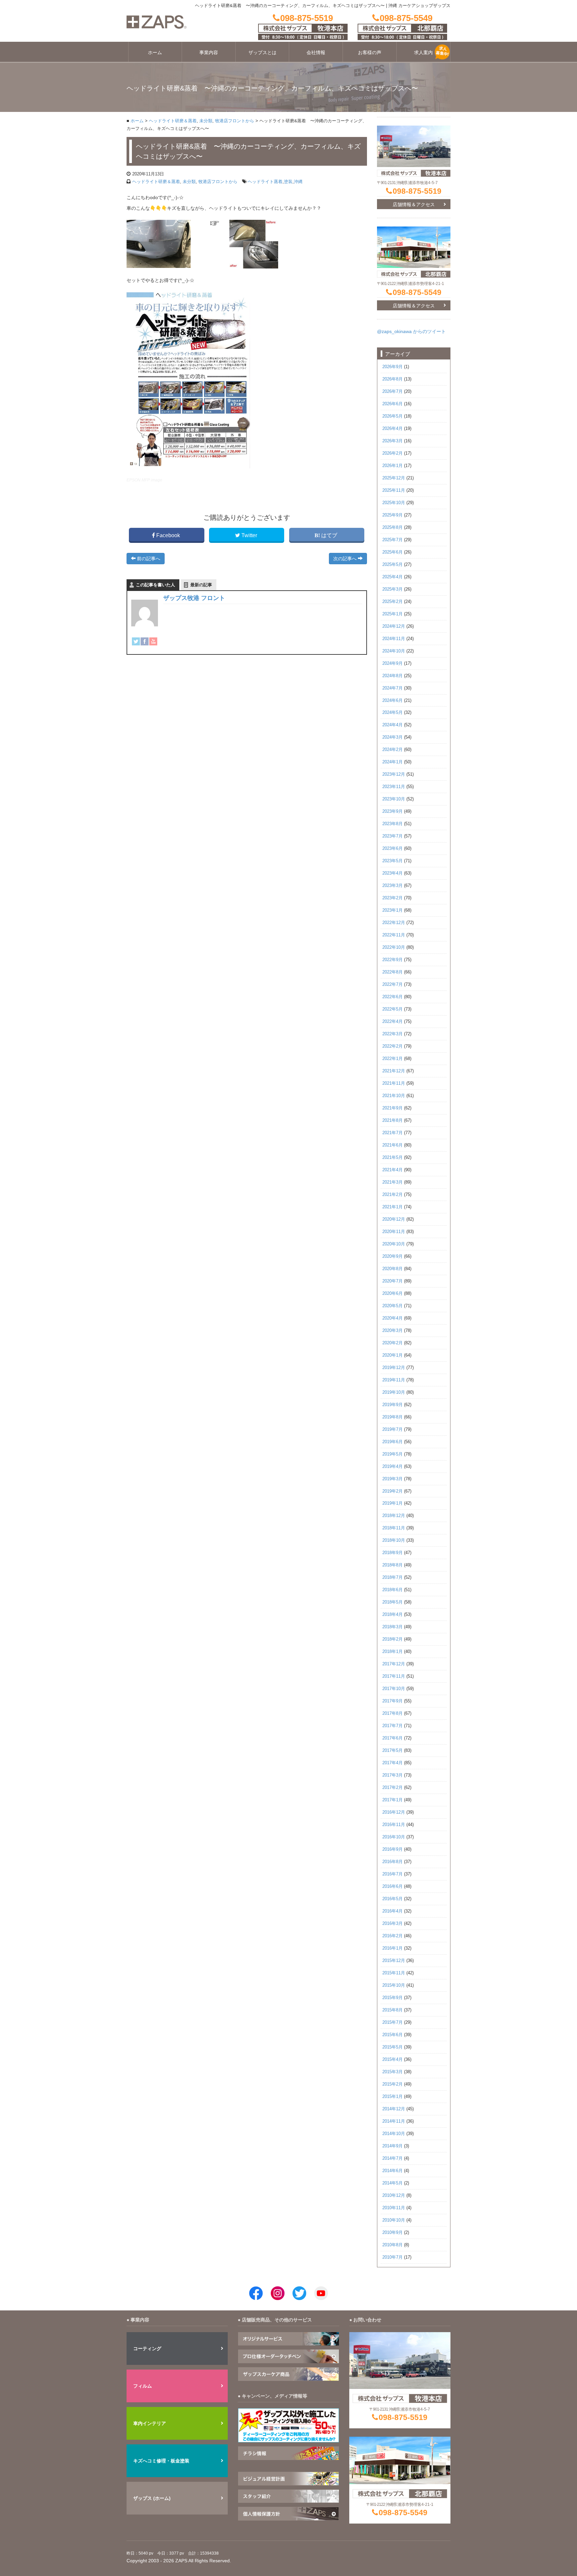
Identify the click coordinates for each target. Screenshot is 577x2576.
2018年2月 (393, 1639)
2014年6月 (393, 2171)
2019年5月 (393, 1454)
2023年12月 (394, 774)
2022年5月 (393, 1009)
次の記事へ (346, 559)
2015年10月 (394, 1985)
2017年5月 (393, 1751)
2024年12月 (394, 626)
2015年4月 (393, 2060)
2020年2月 (393, 1343)
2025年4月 (393, 577)
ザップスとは (262, 52)
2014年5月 (393, 2183)
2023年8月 (393, 824)
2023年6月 (393, 849)
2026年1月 (393, 466)
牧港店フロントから (235, 121)
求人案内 (423, 52)
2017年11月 (394, 1676)
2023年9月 (393, 811)
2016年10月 (394, 1837)
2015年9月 (393, 1998)
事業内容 (209, 52)
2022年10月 (394, 947)
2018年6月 (393, 1590)
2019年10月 (394, 1392)
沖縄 (298, 182)
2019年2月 (393, 1491)
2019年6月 (393, 1442)
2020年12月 (394, 1219)
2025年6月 (393, 552)
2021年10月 (394, 1096)
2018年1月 (393, 1652)
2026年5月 (393, 416)
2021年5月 (393, 1158)
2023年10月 (394, 799)
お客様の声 (370, 52)
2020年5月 (393, 1306)
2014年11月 (394, 2121)
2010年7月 (393, 2257)
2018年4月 (393, 1615)
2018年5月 (393, 1602)
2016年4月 (393, 1911)
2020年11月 (394, 1232)
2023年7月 (393, 836)
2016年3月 (393, 1924)
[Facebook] (145, 641)
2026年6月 (393, 404)
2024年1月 (393, 762)
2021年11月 (394, 1083)
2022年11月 (394, 935)
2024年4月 (393, 725)
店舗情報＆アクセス (414, 204)
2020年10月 (394, 1244)
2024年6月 (393, 701)
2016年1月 (393, 1948)
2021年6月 (393, 1145)
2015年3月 (393, 2072)
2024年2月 (393, 750)
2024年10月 (394, 651)
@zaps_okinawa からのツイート (411, 331)
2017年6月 (393, 1738)
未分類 (206, 121)
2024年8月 (393, 676)
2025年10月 (394, 503)
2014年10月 (394, 2134)
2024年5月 (393, 713)
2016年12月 (394, 1812)
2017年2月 (393, 1788)
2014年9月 (393, 2146)
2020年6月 (393, 1294)
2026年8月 (393, 379)
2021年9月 (393, 1108)
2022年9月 (393, 960)
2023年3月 (393, 886)
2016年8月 (393, 1862)
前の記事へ (148, 559)
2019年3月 (393, 1479)
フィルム (143, 2386)
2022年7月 (393, 984)
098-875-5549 (417, 292)
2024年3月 (393, 737)
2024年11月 (394, 639)
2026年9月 (393, 367)
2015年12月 (394, 1961)
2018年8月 (393, 1565)
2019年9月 (393, 1405)
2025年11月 (394, 490)
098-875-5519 (417, 191)
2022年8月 (393, 972)
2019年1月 (393, 1503)
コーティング (147, 2348)
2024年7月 (393, 688)
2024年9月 (393, 663)
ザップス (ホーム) (152, 2498)
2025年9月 (393, 515)
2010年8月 (393, 2245)
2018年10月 (394, 1540)
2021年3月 (393, 1182)
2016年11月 (394, 1825)
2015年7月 (393, 2022)
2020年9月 (393, 1256)
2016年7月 (393, 1874)
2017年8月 (393, 1713)
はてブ (329, 535)
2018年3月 (393, 1627)
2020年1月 (393, 1355)
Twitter (249, 535)
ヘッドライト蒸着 (265, 182)
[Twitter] (136, 641)
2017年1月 (393, 1800)
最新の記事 (201, 585)
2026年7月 (393, 392)
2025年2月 (393, 602)
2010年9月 (393, 2233)
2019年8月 (393, 1417)
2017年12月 (394, 1664)
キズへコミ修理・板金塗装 (161, 2461)
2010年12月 (394, 2195)
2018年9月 (393, 1553)
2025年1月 (393, 614)
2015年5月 (393, 2047)
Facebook (168, 535)
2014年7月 (393, 2158)
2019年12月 (394, 1368)
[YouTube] (153, 641)
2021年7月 (393, 1133)
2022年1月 (393, 1059)
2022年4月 (393, 1022)
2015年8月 (393, 2010)
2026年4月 (393, 429)
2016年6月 (393, 1886)
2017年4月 (393, 1763)
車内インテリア (150, 2423)
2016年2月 (393, 1936)
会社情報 (316, 52)
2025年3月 (393, 589)
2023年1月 (393, 910)
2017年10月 (394, 1689)
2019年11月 (394, 1380)
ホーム (155, 52)
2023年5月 (393, 861)
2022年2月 (393, 1046)
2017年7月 (393, 1726)
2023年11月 (394, 787)
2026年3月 (393, 441)
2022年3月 (393, 1034)
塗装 (288, 182)
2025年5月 (393, 565)
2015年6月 (393, 2035)
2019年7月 (393, 1429)
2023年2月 (393, 898)
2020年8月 (393, 1269)
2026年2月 (393, 453)
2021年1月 (393, 1207)
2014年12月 (394, 2109)
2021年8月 (393, 1120)
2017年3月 (393, 1775)
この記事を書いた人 (155, 585)
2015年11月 (394, 1973)
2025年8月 (393, 527)
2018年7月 (393, 1577)
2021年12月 (394, 1071)
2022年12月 (394, 923)
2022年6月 (393, 997)
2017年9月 (393, 1701)
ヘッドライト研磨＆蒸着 (173, 121)
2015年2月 (393, 2084)
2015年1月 (393, 2097)
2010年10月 (394, 2220)
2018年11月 (394, 1528)
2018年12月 (394, 1516)
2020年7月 (393, 1281)
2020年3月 (393, 1331)
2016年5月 (393, 1899)
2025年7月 (393, 540)
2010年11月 (394, 2208)
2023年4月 (393, 873)
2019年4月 (393, 1467)
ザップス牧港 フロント (194, 598)
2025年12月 (394, 478)
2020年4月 (393, 1318)
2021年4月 (393, 1170)
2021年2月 (393, 1195)
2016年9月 (393, 1849)
